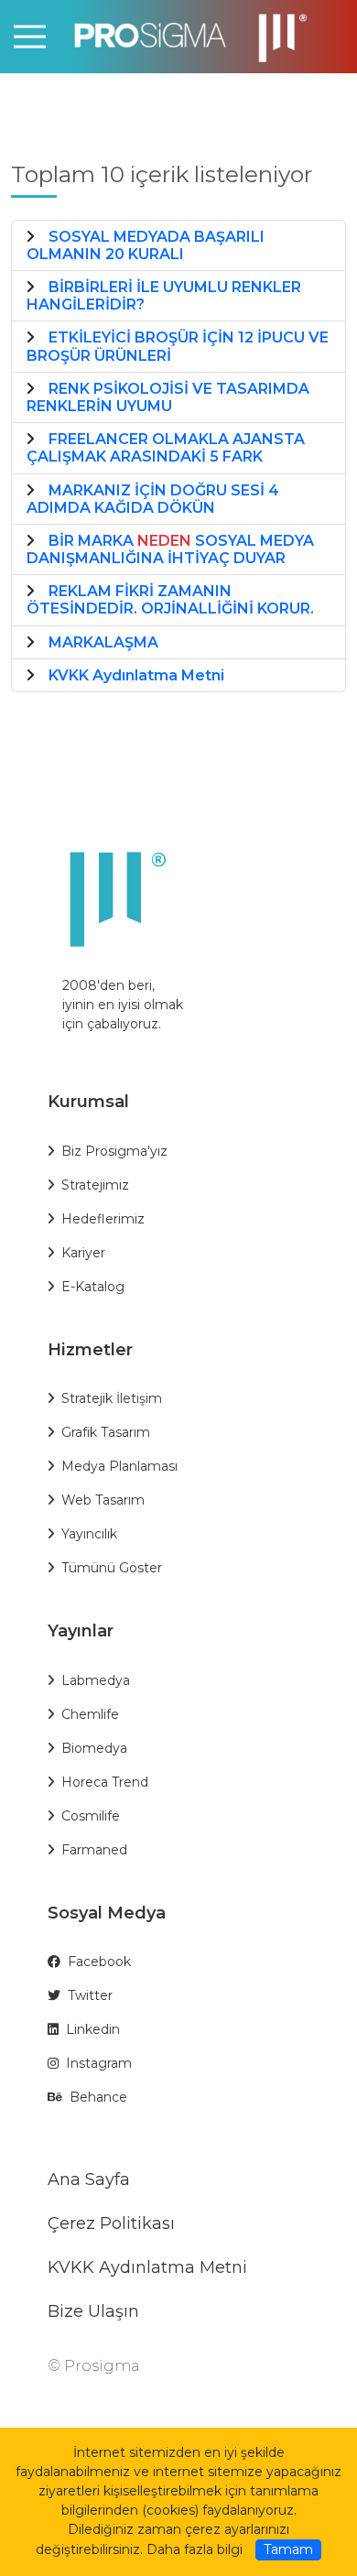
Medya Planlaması (119, 1466)
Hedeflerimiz (103, 1219)
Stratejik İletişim (112, 1398)
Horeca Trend (105, 1782)
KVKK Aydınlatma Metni (147, 2267)
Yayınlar (81, 1631)
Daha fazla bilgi (195, 2549)
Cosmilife (91, 1816)
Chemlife (90, 1714)
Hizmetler (90, 1350)
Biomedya (94, 1748)
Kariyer (83, 1253)
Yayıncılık (89, 1534)
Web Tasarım (103, 1500)
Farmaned (94, 1850)
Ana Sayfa (89, 2179)
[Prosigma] (178, 35)
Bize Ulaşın (93, 2311)
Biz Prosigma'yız (114, 1151)
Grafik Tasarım (106, 1432)
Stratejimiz (95, 1185)
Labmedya (96, 1680)
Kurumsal (88, 1102)
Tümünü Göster (112, 1568)
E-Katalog (93, 1287)
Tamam (288, 2549)
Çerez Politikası (111, 2223)
